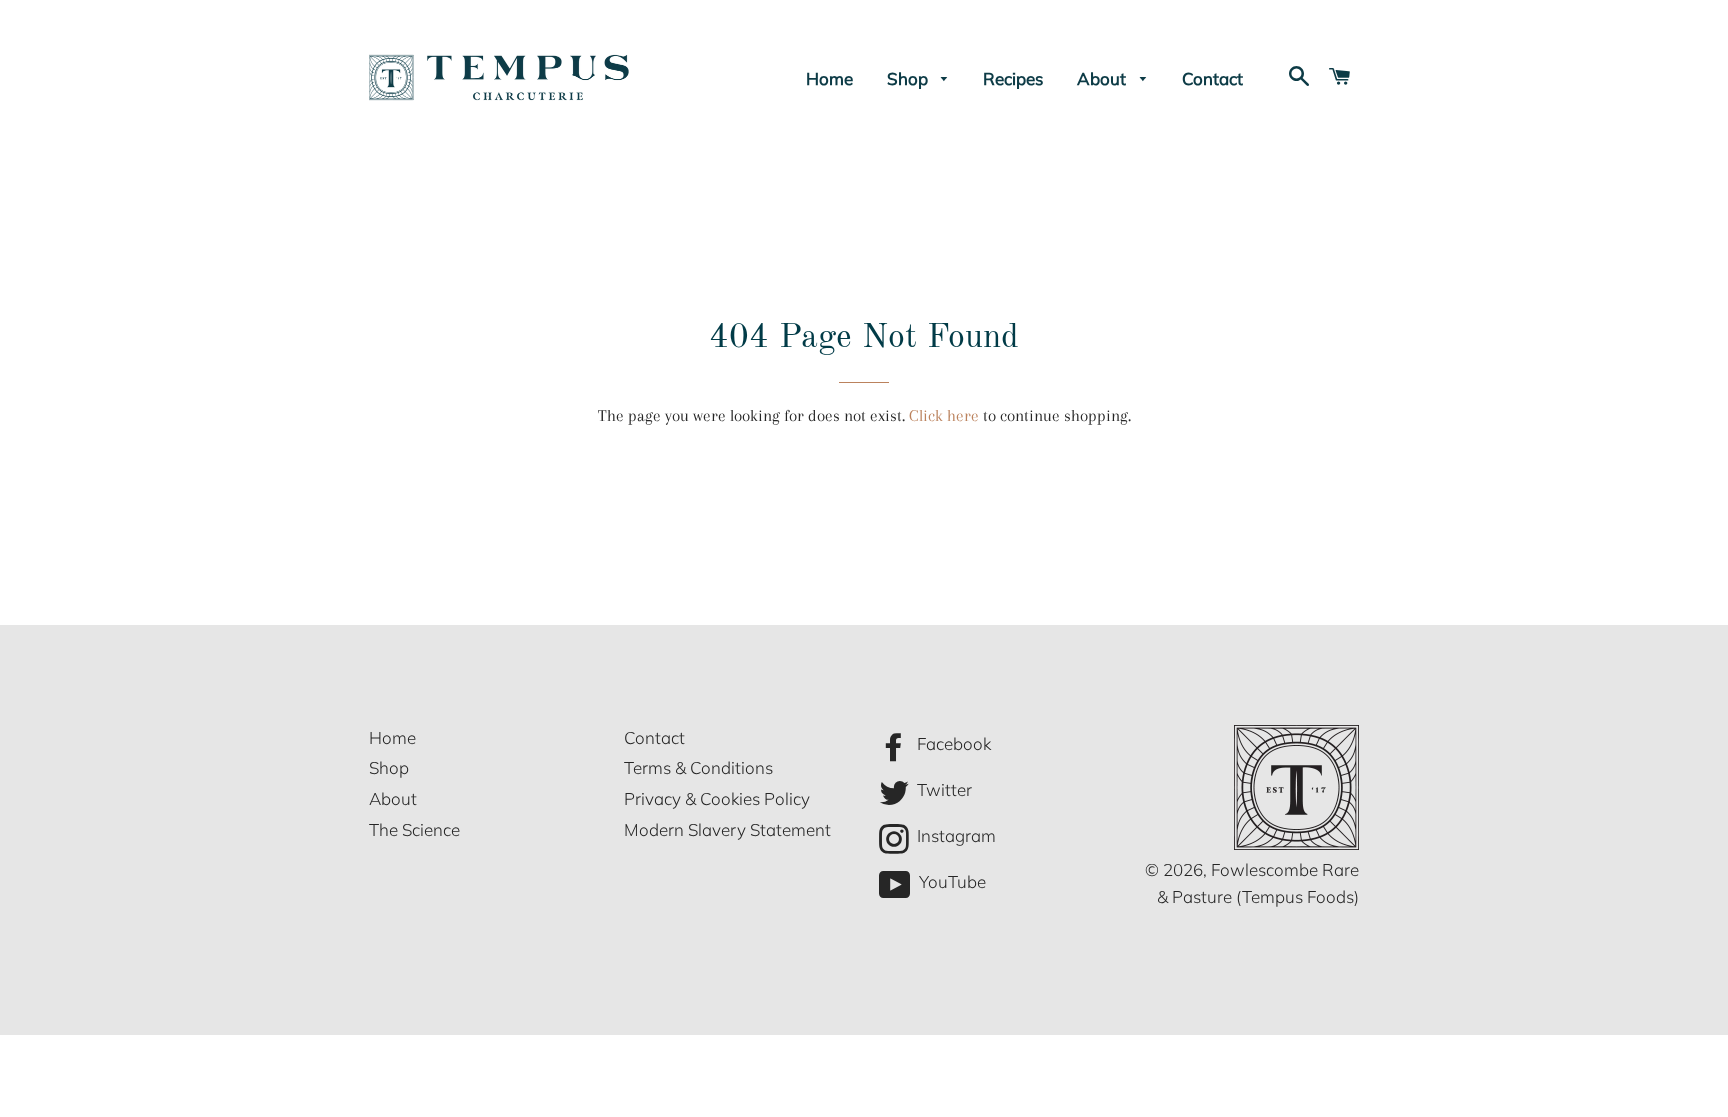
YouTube (950, 882)
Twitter (942, 789)
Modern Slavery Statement (727, 829)
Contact (1212, 78)
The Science (414, 829)
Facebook (952, 743)
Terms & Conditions (698, 767)
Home (829, 78)
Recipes (1013, 78)
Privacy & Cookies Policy (717, 798)
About (1103, 78)
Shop (909, 78)
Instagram (954, 835)
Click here (944, 415)
